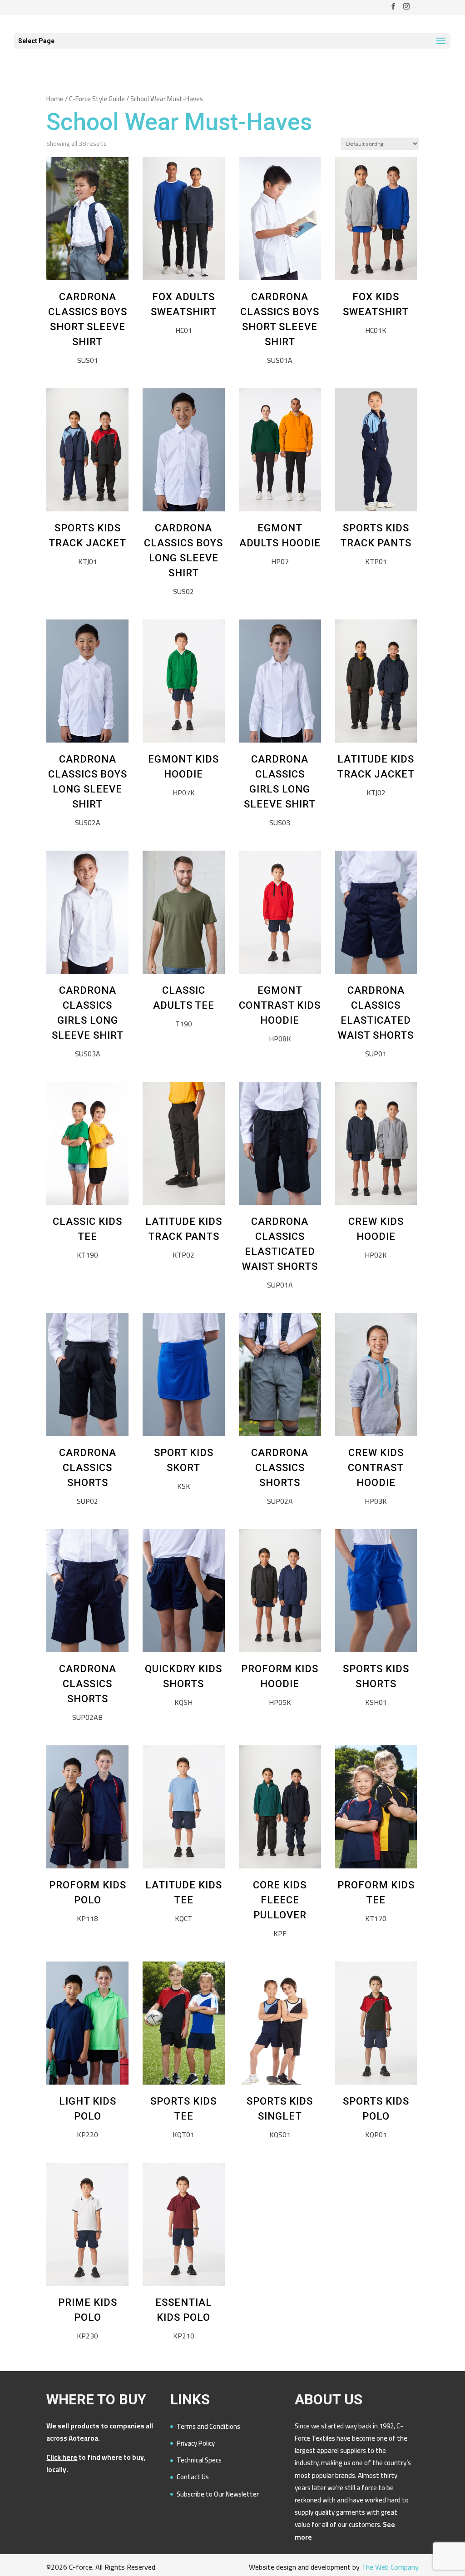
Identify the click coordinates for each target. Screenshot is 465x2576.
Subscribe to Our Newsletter (218, 2494)
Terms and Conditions (208, 2426)
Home (55, 99)
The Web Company (390, 2567)
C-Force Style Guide (97, 99)
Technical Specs (199, 2460)
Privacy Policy (196, 2443)
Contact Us (193, 2477)
